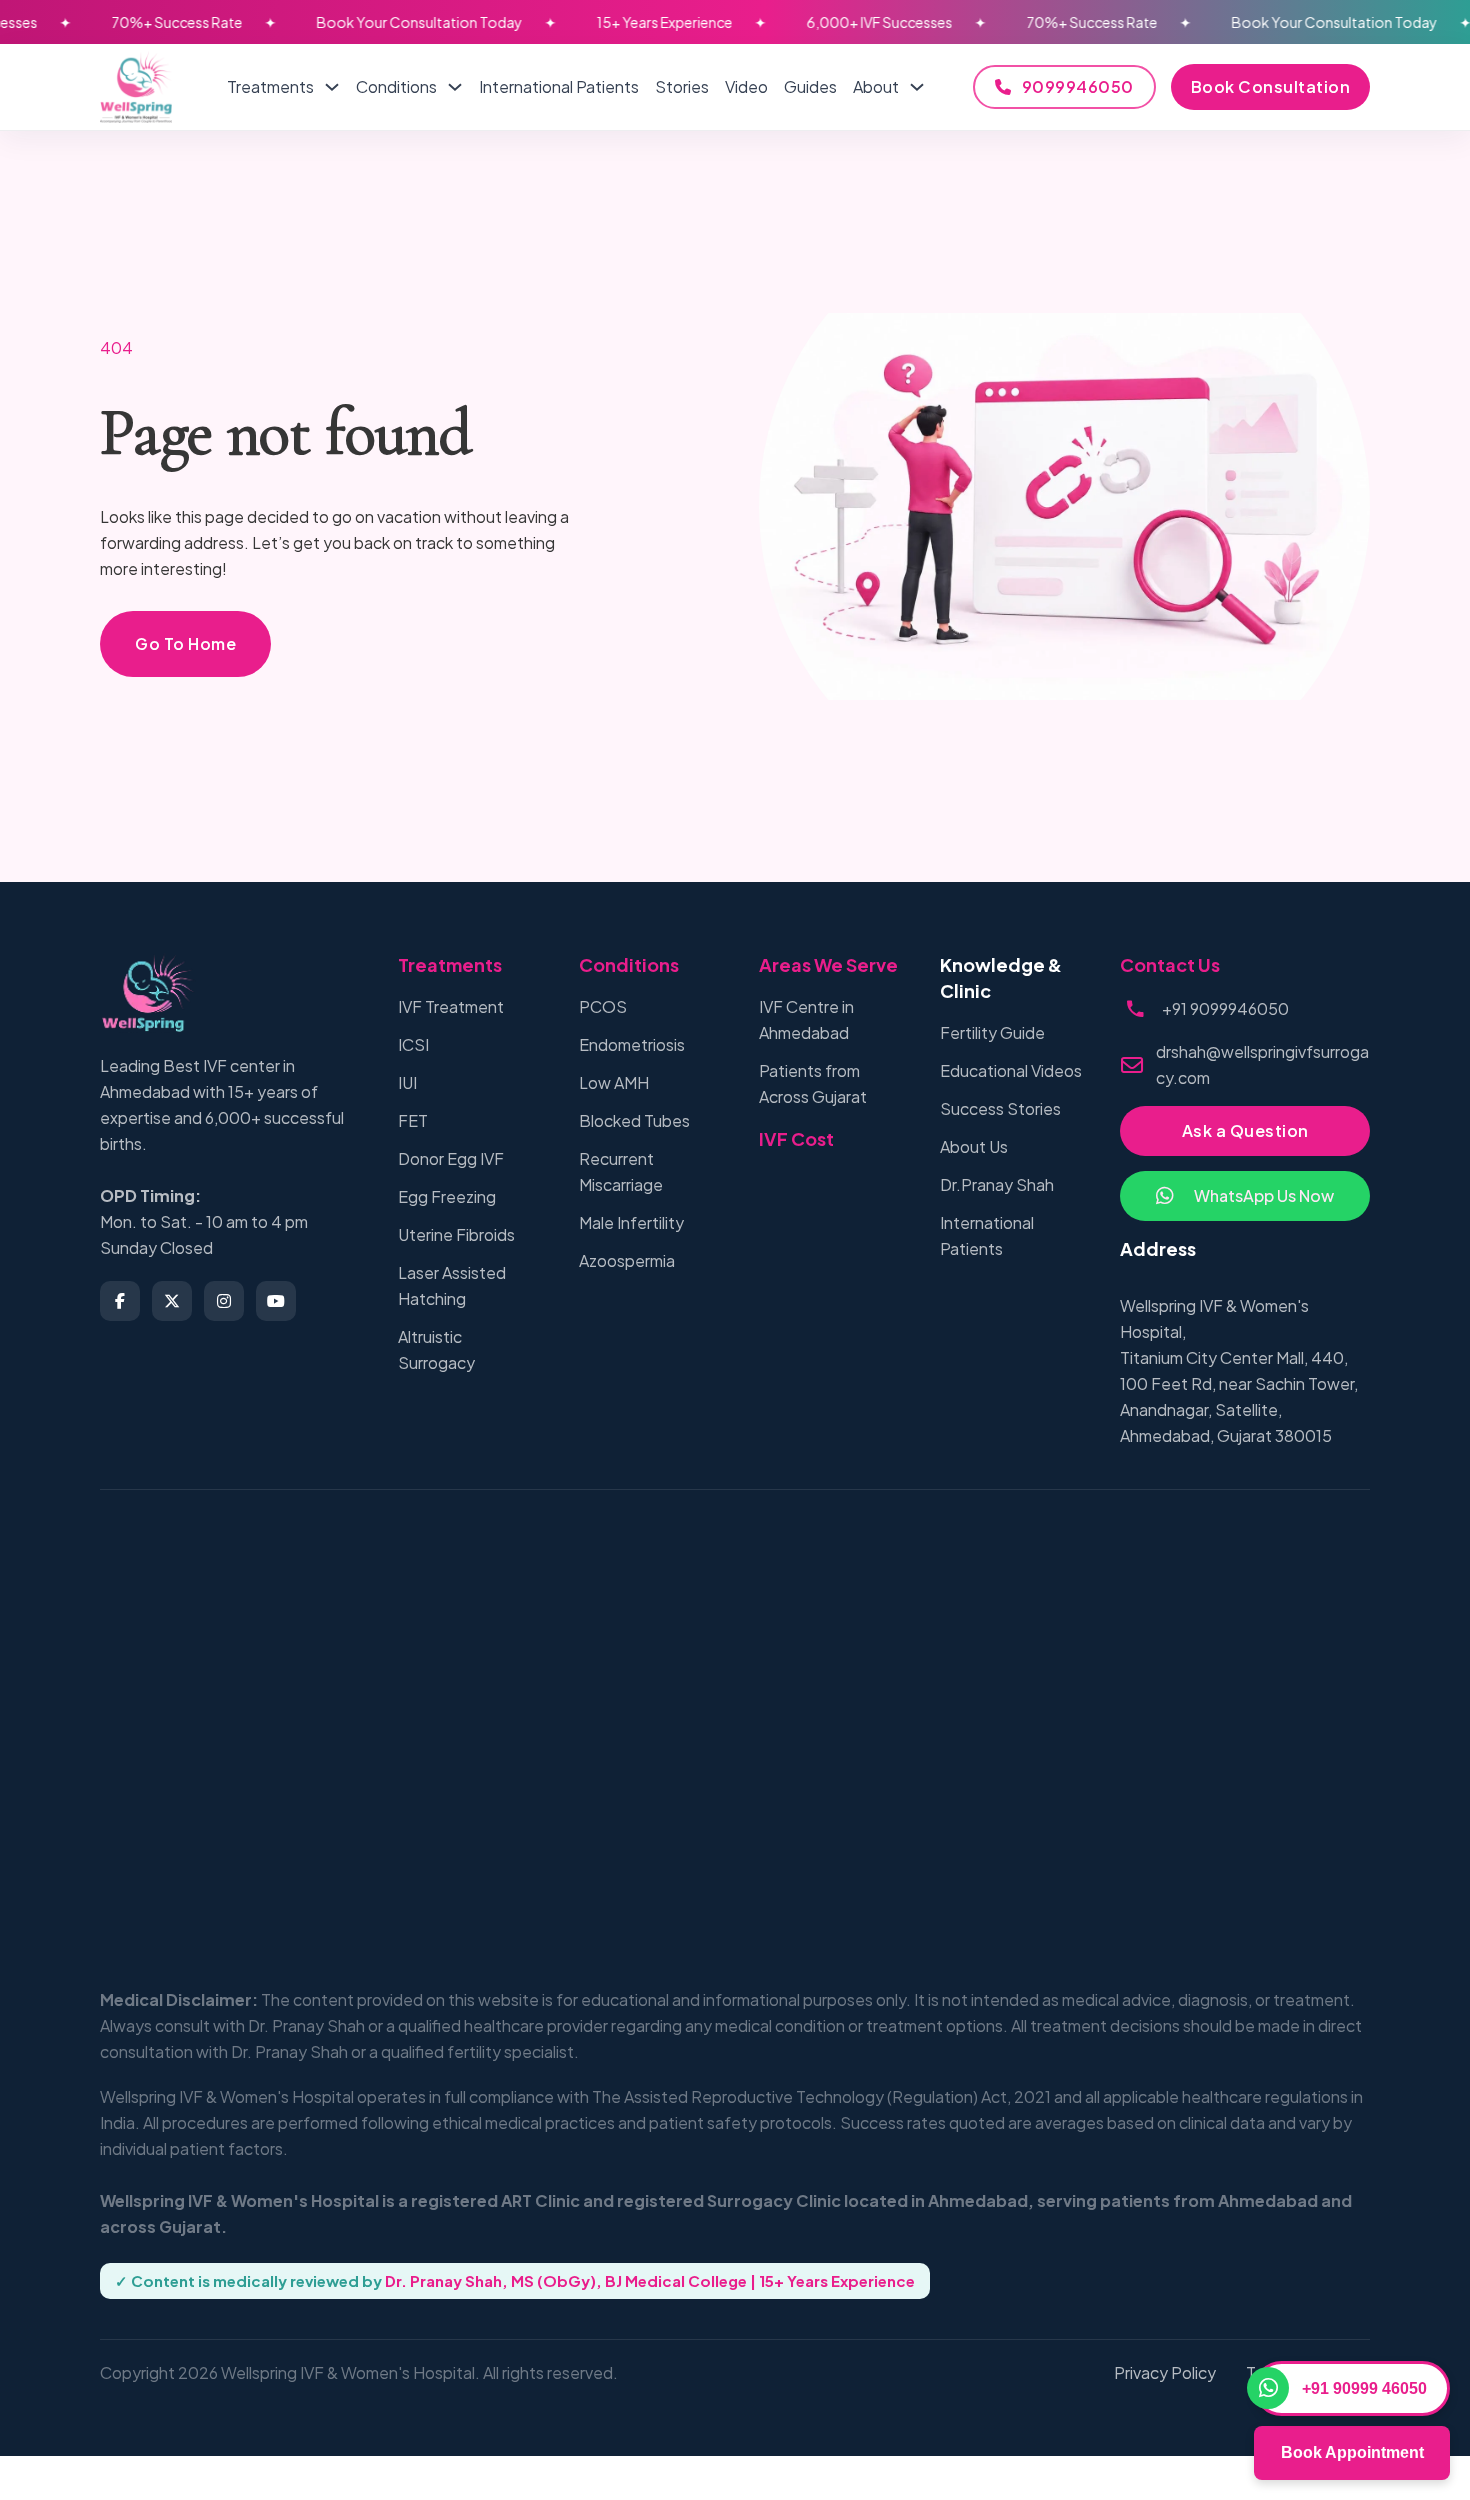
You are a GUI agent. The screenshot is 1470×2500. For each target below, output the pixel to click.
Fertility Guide (992, 1032)
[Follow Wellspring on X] (172, 1301)
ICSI (413, 1044)
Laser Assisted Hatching (452, 1285)
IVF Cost (796, 1138)
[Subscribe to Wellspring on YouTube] (276, 1301)
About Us (974, 1146)
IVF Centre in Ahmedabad (806, 1019)
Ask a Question (1245, 1130)
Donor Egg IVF (451, 1158)
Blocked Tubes (634, 1120)
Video (746, 86)
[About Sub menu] (917, 87)
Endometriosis (632, 1044)
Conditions (396, 86)
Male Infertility (631, 1222)
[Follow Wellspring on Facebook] (120, 1301)
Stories (682, 86)
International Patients (559, 86)
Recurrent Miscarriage (621, 1171)
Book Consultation (1271, 86)
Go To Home (185, 643)
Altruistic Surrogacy (436, 1349)
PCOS (603, 1006)
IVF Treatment (451, 1006)
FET (413, 1120)
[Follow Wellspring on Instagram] (224, 1301)
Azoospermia (627, 1260)
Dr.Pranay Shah (997, 1184)
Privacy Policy (1165, 2372)
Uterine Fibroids (456, 1234)
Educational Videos (1011, 1070)
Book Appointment (1352, 2452)
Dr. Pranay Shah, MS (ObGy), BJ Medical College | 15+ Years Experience (650, 2280)
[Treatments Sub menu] (332, 87)
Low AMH (614, 1082)
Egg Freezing (447, 1196)
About (876, 86)
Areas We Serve (828, 964)
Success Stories (1000, 1108)
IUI (407, 1082)
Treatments (270, 86)
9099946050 (1078, 86)
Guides (810, 86)
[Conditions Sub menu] (455, 87)
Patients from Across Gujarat (813, 1083)
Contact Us (1170, 964)
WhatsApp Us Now (1264, 1195)
